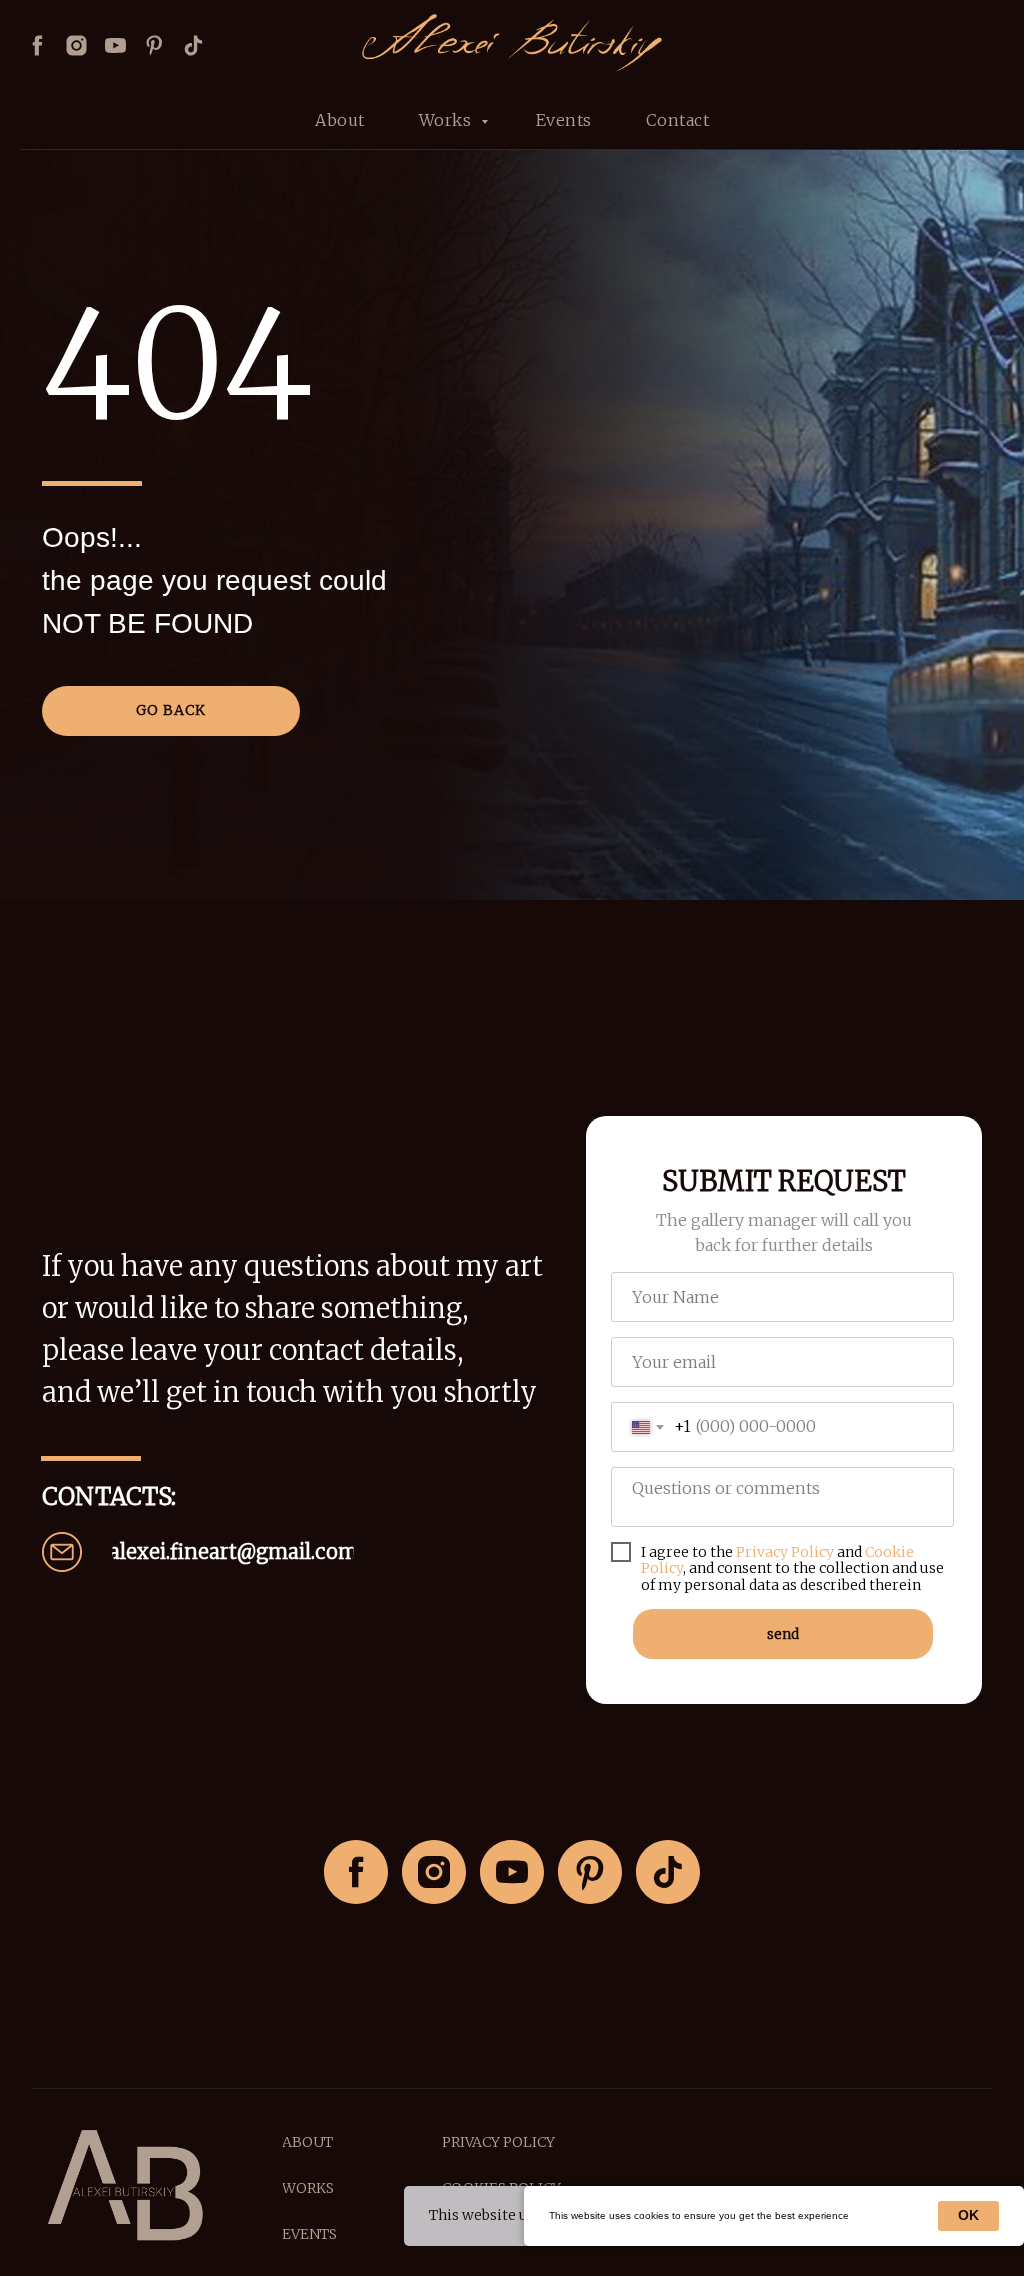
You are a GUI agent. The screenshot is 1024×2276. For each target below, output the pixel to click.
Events (564, 120)
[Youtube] (115, 45)
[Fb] (356, 1872)
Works (447, 120)
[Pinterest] (590, 1872)
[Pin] (154, 45)
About (340, 120)
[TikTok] (668, 1872)
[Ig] (434, 1872)
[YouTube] (512, 1872)
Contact (678, 120)
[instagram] (76, 45)
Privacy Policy (785, 1552)
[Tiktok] (193, 45)
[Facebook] (37, 45)
